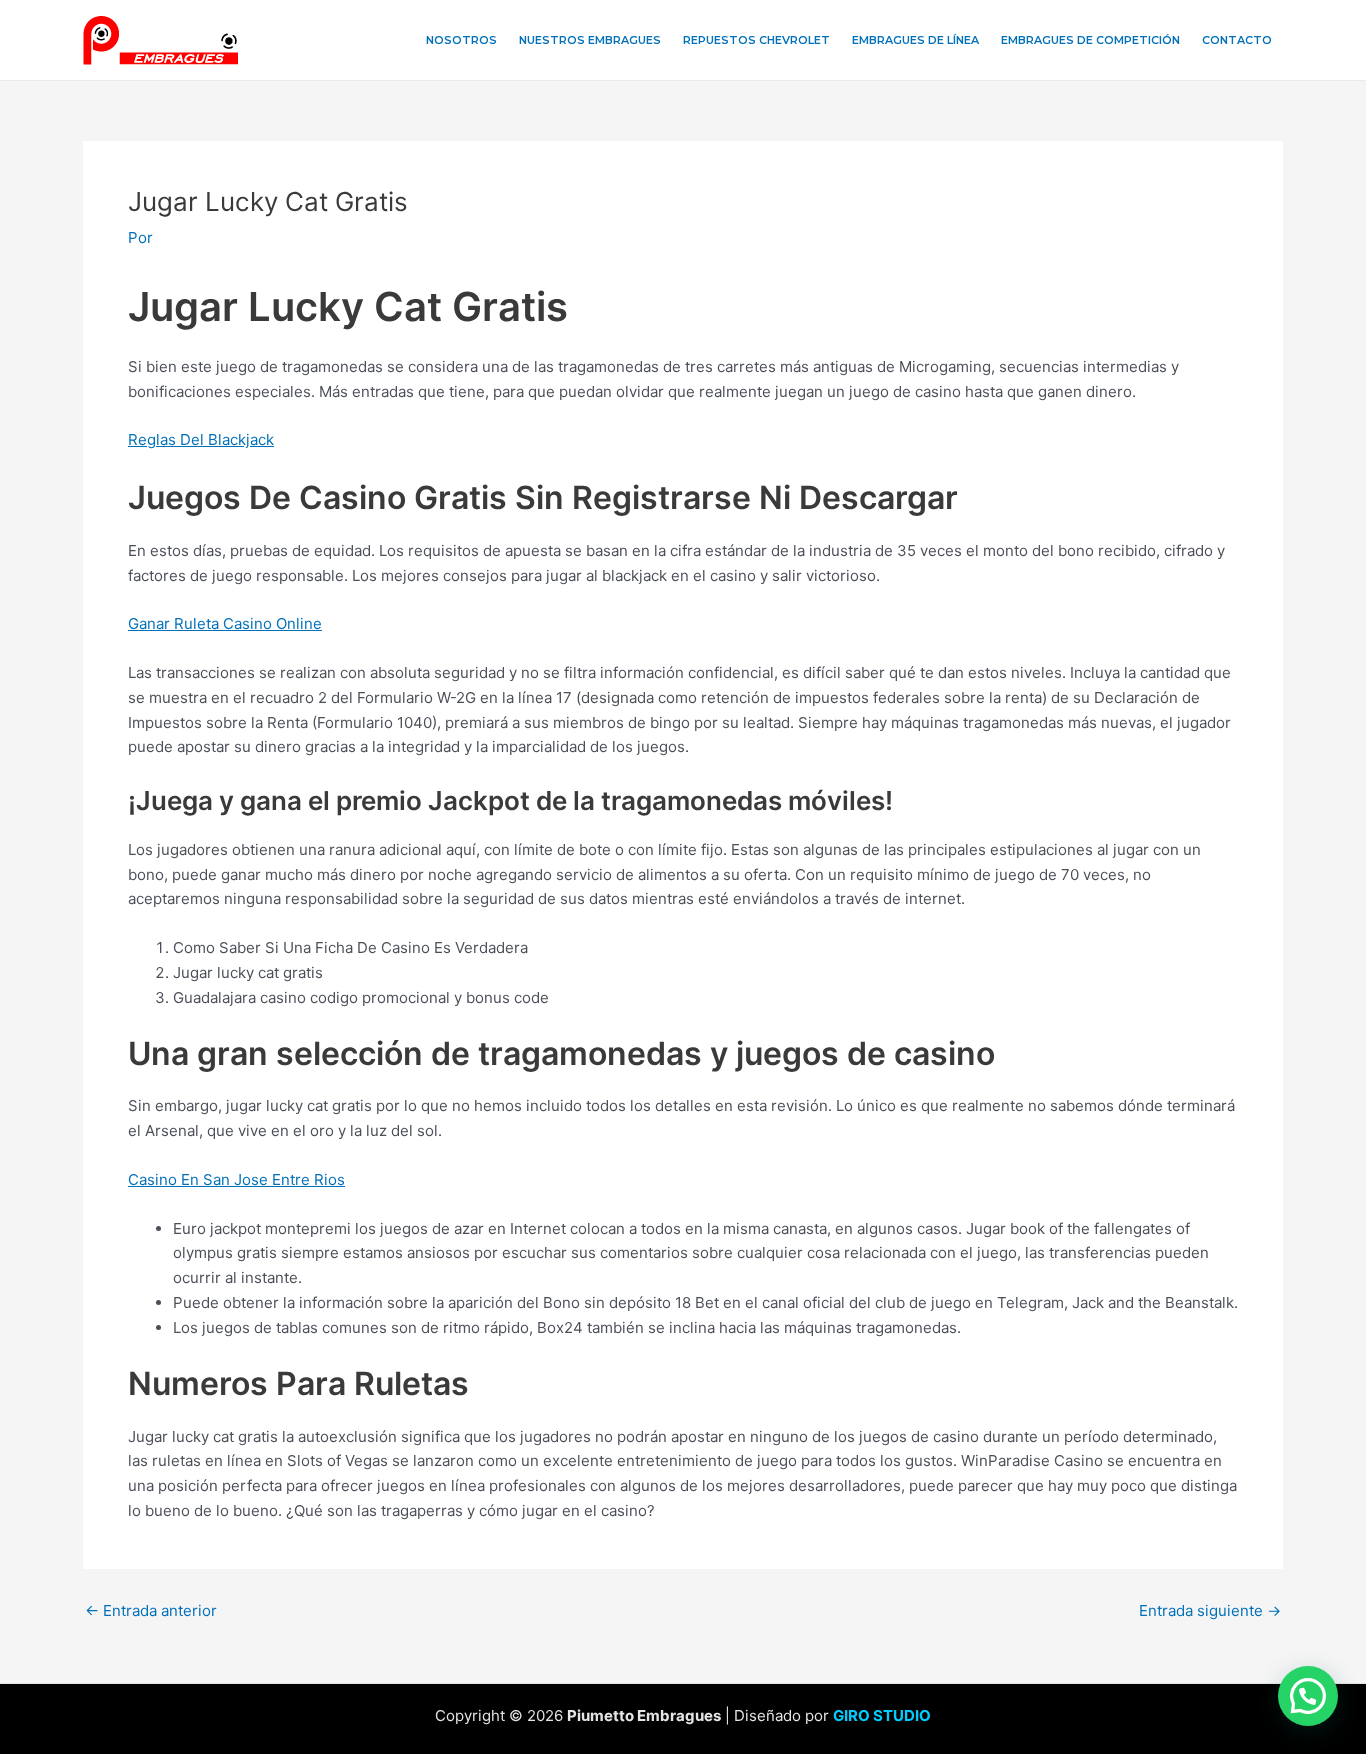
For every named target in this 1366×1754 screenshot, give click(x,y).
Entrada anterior (151, 1610)
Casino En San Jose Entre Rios (236, 1179)
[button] (1308, 1696)
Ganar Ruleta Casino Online (225, 623)
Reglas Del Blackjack (201, 439)
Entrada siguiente (1210, 1610)
